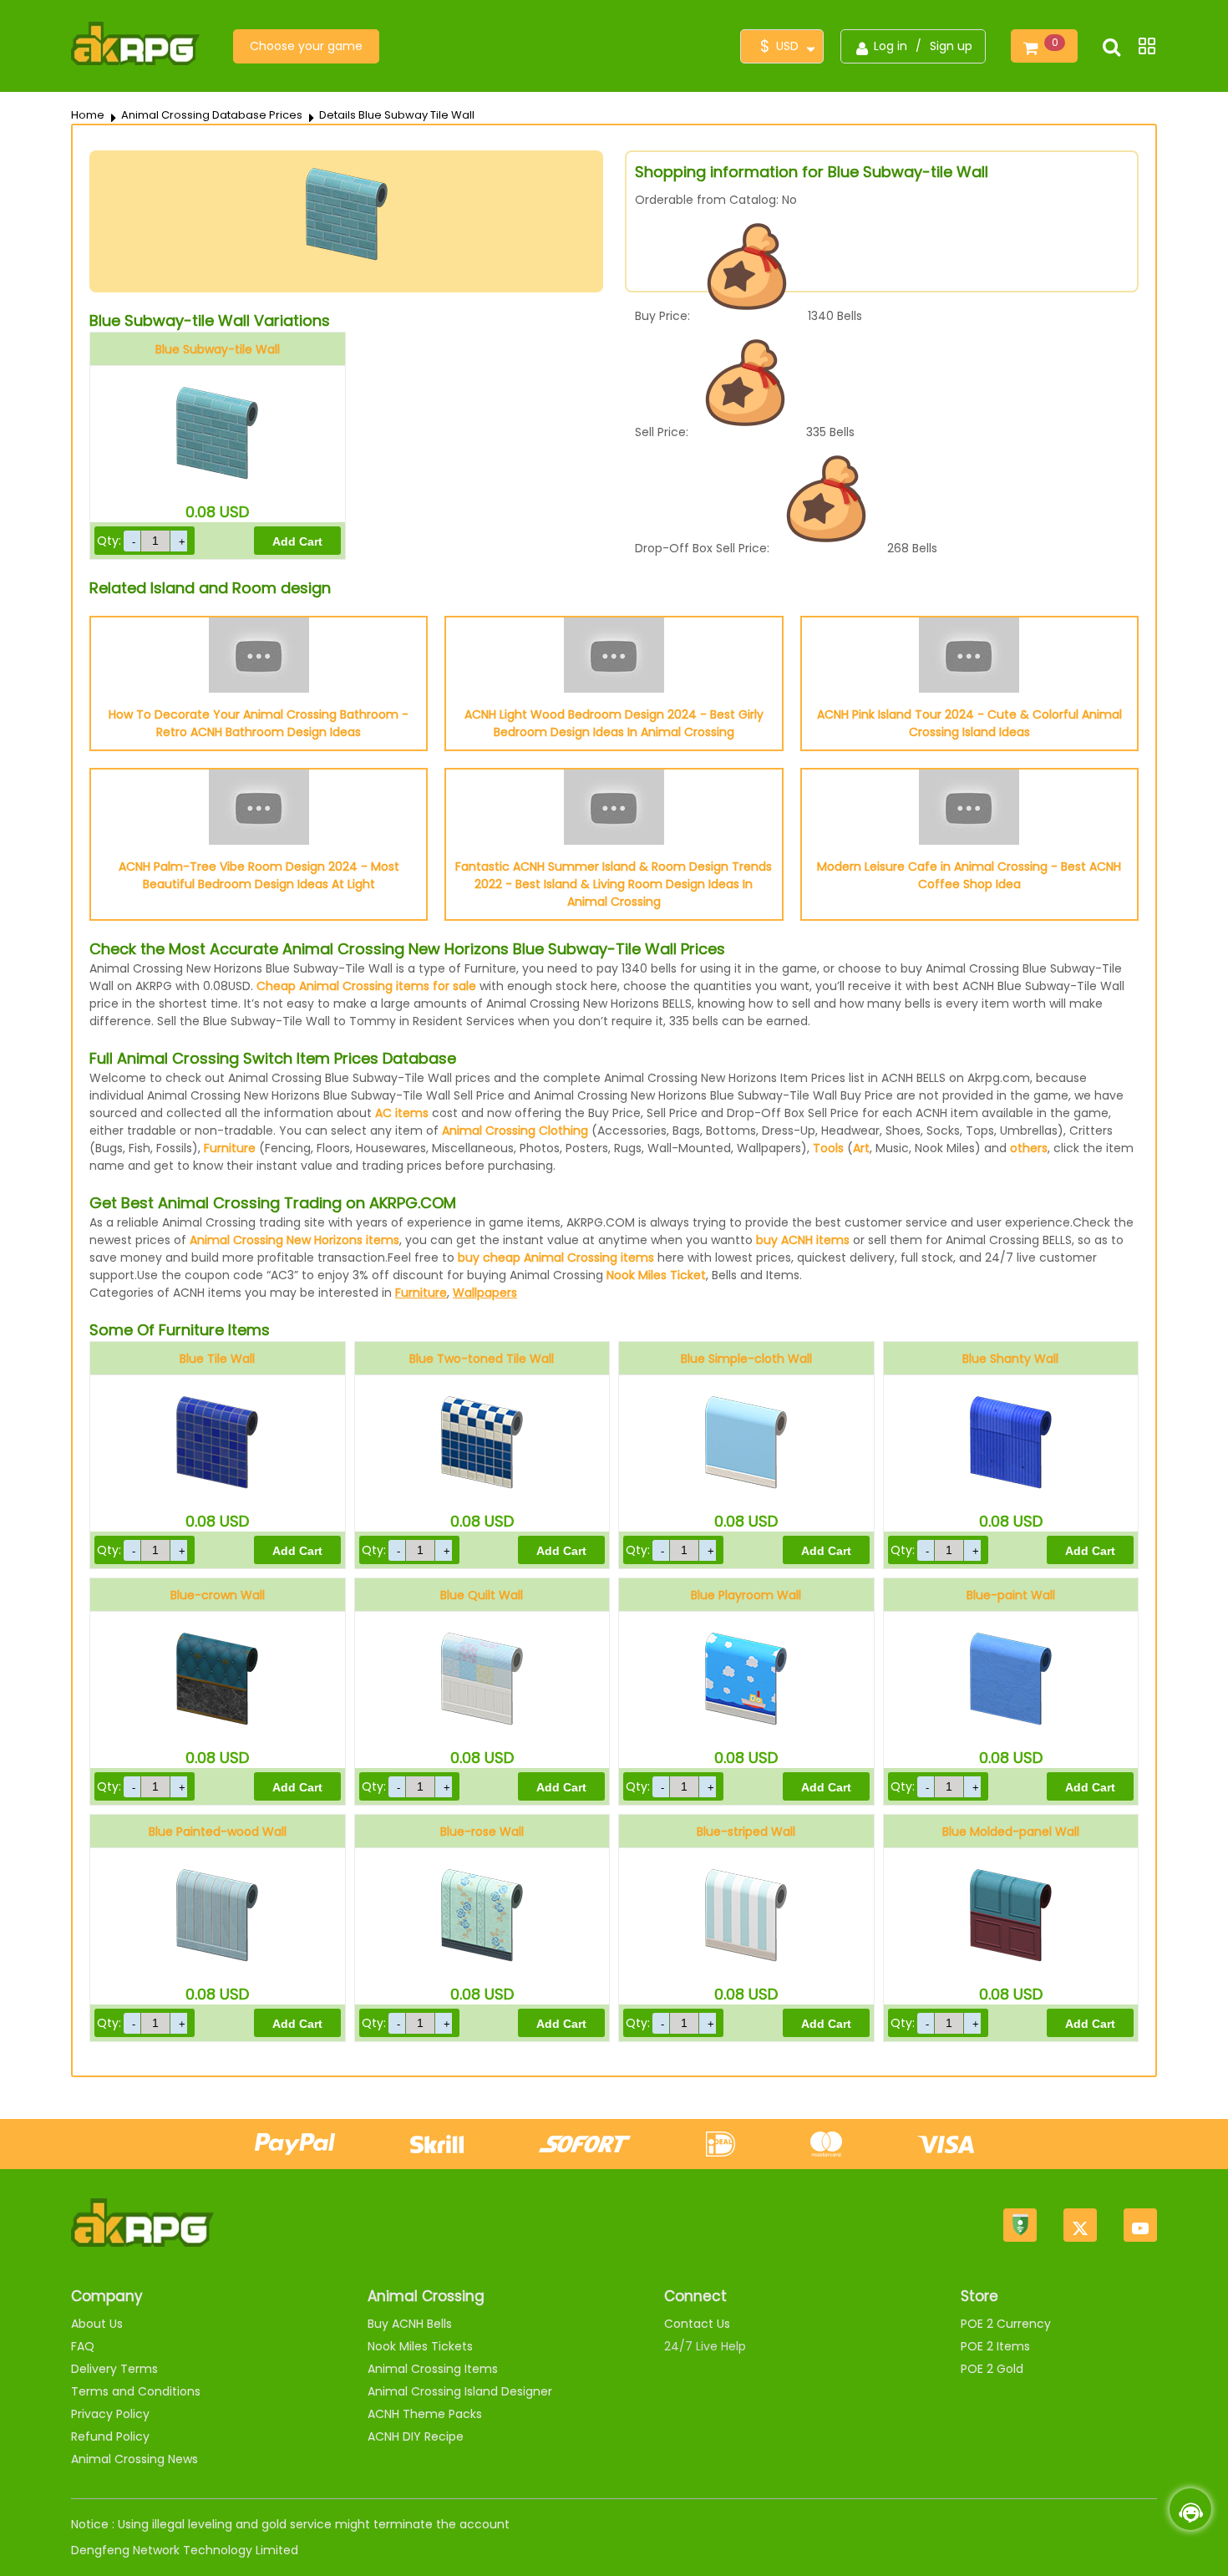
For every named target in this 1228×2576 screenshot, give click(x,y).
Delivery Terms (114, 2369)
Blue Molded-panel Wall (1011, 1832)
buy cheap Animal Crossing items (556, 1258)
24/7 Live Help (705, 2346)
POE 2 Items (995, 2346)
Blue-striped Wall (746, 1832)
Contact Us (697, 2324)
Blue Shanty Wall (1010, 1359)
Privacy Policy (110, 2414)
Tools (828, 1148)
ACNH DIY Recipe (416, 2436)
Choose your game (306, 46)
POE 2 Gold (992, 2369)
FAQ (83, 2346)
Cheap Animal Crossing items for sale (366, 986)
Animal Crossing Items (433, 2369)
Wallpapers (485, 1293)
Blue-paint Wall (1011, 1595)
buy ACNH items (803, 1240)
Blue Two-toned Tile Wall (482, 1359)
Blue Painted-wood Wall (218, 1832)
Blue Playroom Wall (746, 1595)
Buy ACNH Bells (410, 2324)
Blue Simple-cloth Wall (746, 1359)
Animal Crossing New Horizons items (294, 1240)
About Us (97, 2324)
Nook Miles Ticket (656, 1275)
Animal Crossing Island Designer (460, 2391)
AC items (402, 1113)
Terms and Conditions (136, 2391)
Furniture (230, 1148)
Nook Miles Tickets (420, 2346)
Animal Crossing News (134, 2459)
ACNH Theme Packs (425, 2414)
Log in (891, 46)
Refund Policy (110, 2436)
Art (861, 1148)
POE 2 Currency (1006, 2324)
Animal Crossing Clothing (515, 1130)
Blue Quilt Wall (482, 1595)
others (1029, 1148)
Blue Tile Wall (217, 1359)
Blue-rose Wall (482, 1832)
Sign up (951, 46)
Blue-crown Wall (218, 1595)
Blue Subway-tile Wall (218, 349)
